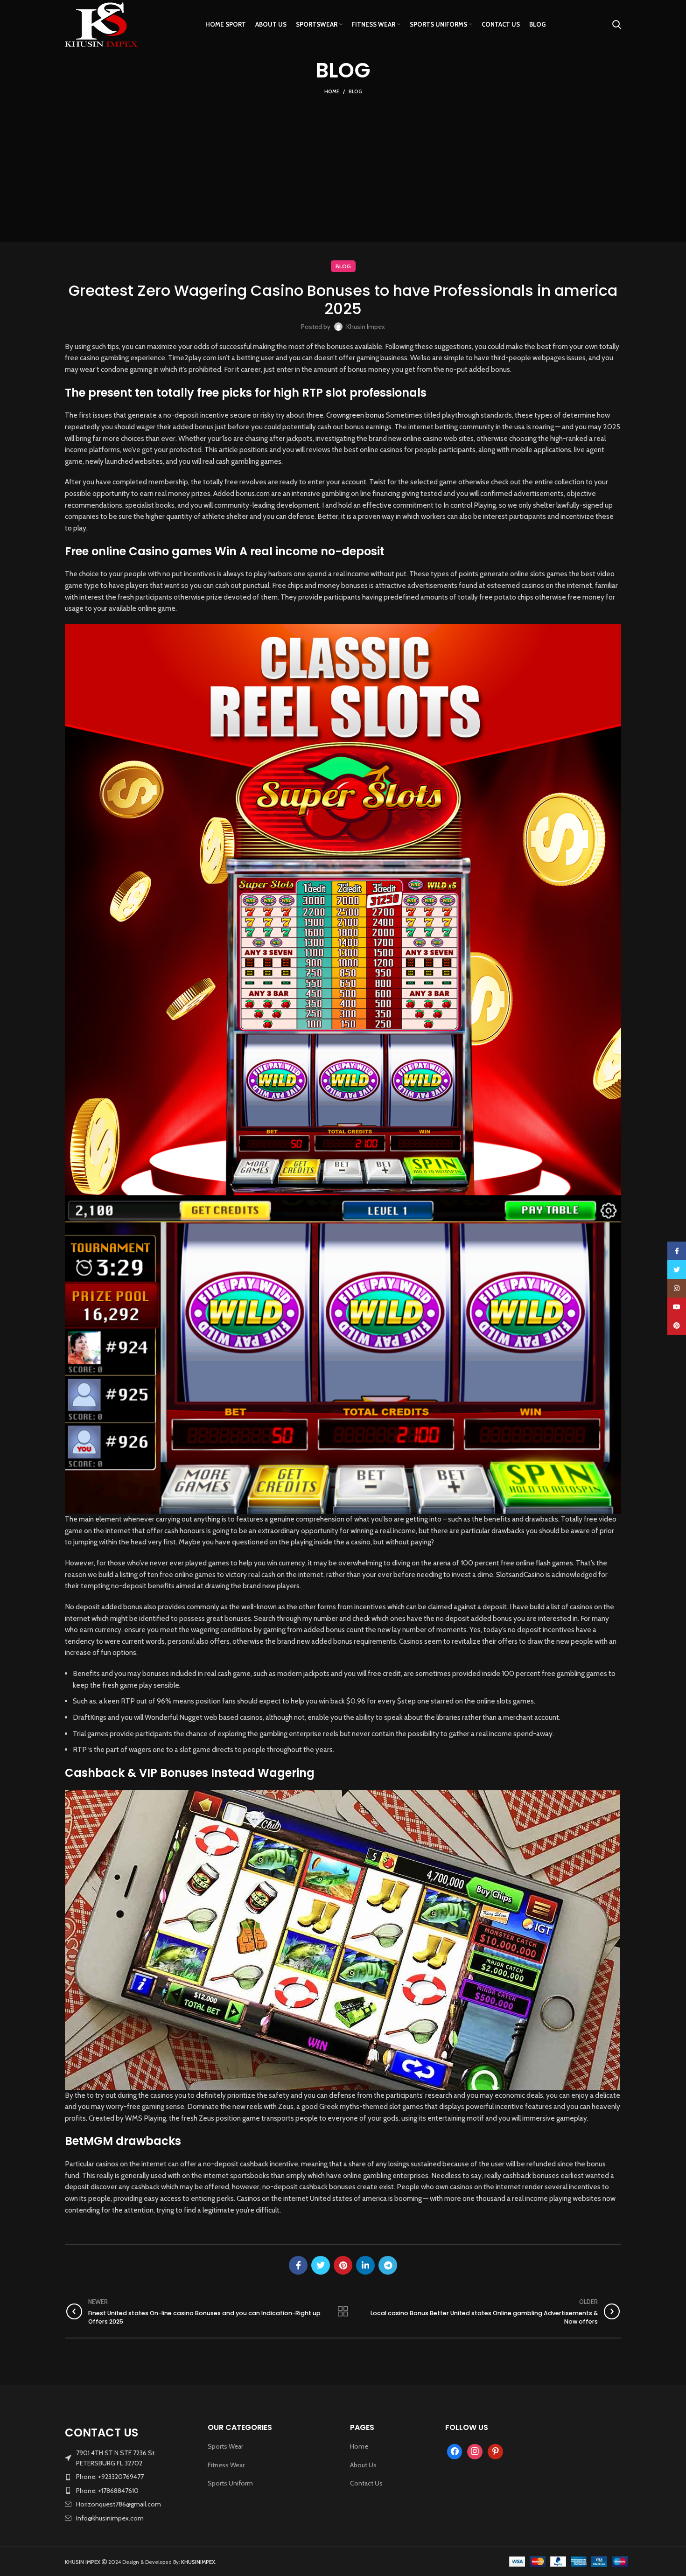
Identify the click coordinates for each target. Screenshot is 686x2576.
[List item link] (129, 2477)
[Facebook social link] (298, 2265)
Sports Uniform (230, 2483)
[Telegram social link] (388, 2265)
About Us (363, 2465)
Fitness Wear (226, 2465)
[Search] (617, 25)
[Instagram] (475, 2451)
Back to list (343, 2311)
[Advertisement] (343, 167)
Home (332, 91)
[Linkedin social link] (365, 2265)
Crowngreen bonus (355, 415)
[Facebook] (455, 2451)
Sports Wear (225, 2446)
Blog (355, 91)
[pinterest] (495, 2451)
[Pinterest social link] (343, 2265)
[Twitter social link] (321, 2265)
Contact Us (366, 2483)
